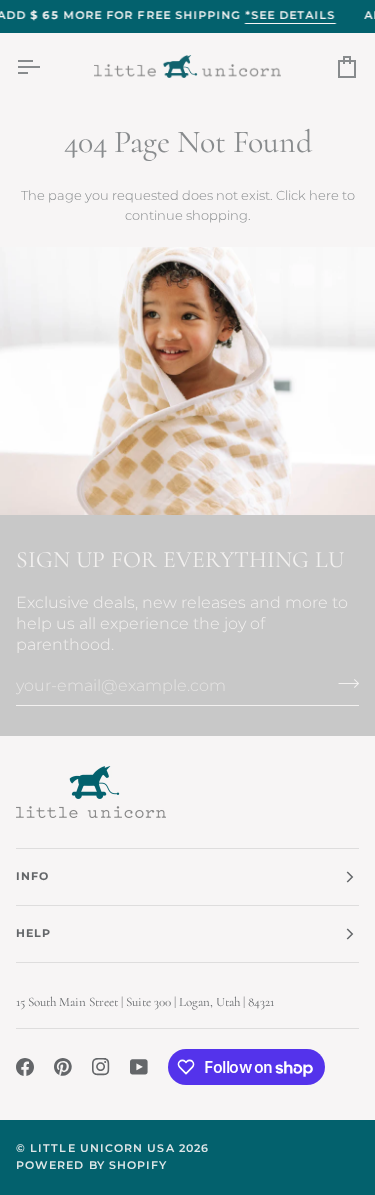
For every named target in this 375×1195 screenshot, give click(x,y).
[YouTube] (139, 1067)
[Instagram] (101, 1067)
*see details (290, 15)
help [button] (33, 933)
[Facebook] (25, 1067)
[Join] (342, 683)
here (324, 195)
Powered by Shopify (91, 1165)
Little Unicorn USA (102, 1148)
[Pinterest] (63, 1067)
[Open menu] (46, 66)
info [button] (32, 876)
